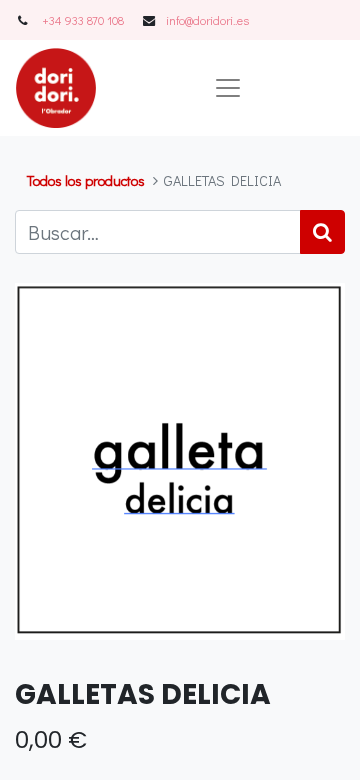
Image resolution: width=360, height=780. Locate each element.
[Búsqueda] (322, 232)
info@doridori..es (207, 20)
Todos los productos (86, 180)
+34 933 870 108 (83, 20)
